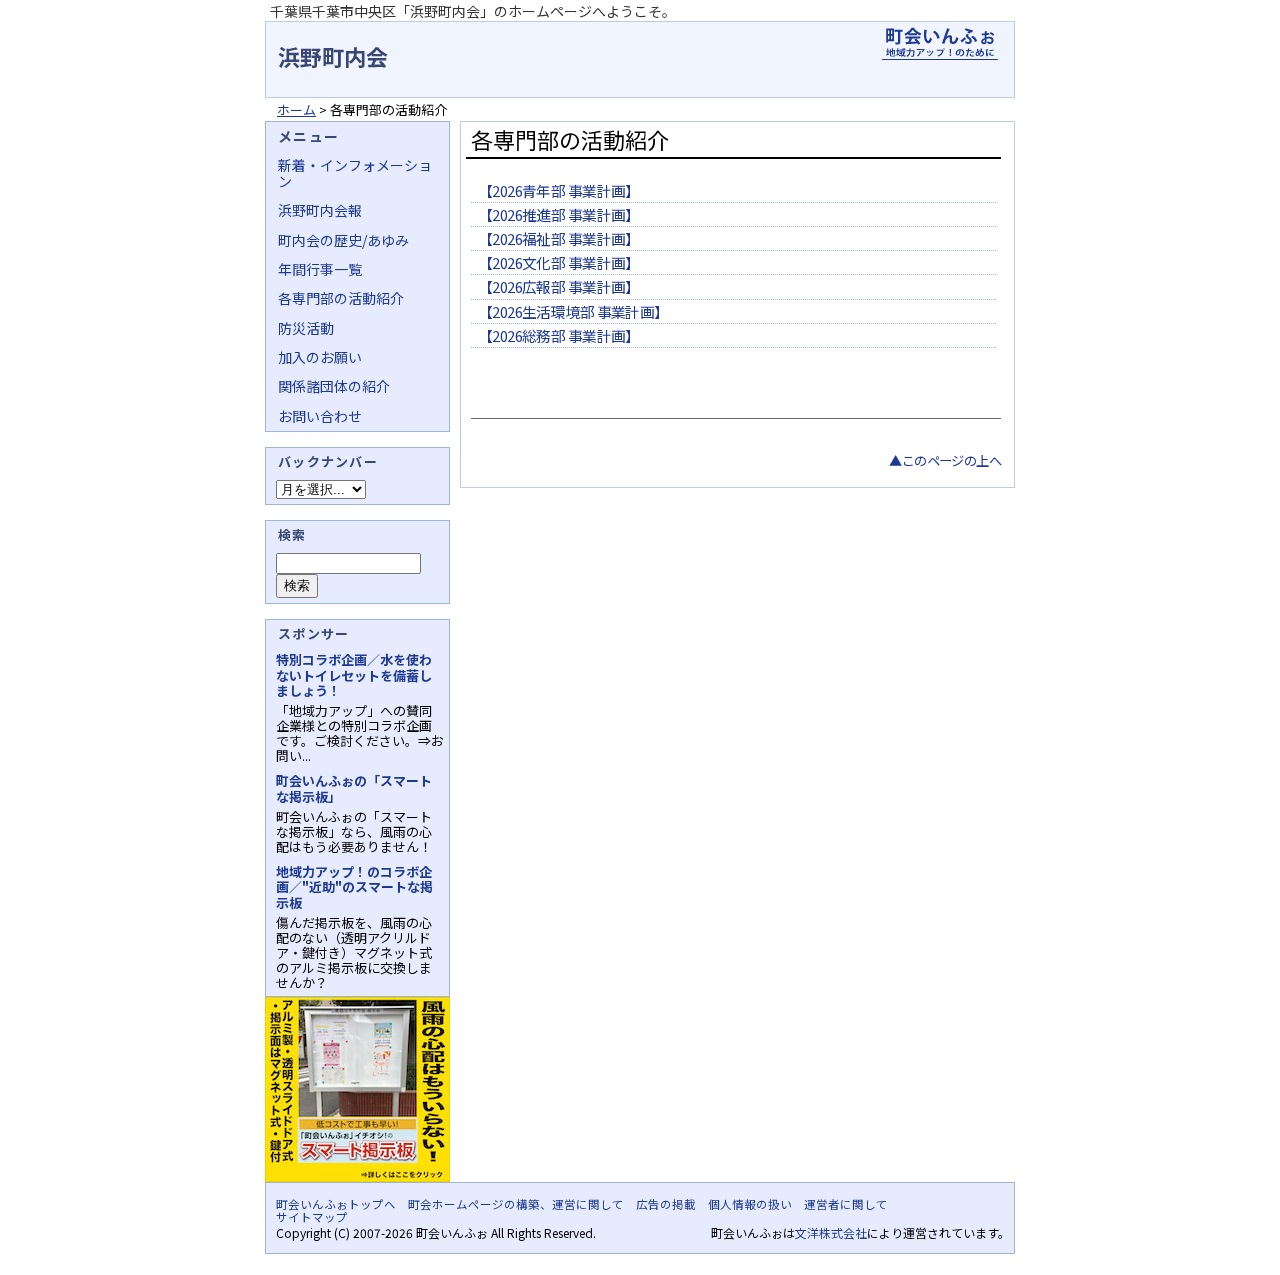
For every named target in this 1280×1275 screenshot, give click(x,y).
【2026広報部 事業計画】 (559, 286)
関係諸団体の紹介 (334, 386)
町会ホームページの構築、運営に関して (516, 1204)
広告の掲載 (666, 1204)
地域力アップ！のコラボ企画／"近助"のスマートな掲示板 (354, 886)
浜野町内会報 (320, 210)
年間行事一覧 (320, 269)
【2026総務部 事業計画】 (559, 335)
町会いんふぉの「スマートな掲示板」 (354, 788)
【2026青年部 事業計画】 (559, 190)
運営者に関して (846, 1204)
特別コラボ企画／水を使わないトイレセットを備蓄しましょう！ (354, 674)
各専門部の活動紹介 (341, 298)
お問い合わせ (320, 416)
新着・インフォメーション (355, 173)
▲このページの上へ (945, 460)
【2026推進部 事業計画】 (559, 214)
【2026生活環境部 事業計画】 (573, 311)
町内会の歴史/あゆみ (343, 240)
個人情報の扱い (750, 1204)
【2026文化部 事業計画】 (559, 262)
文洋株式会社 (831, 1232)
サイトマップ (312, 1217)
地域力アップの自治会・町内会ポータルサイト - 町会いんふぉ (940, 44)
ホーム (296, 109)
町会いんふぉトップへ (336, 1204)
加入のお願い (320, 357)
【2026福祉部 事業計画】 (559, 238)
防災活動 (306, 328)
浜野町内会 (333, 56)
